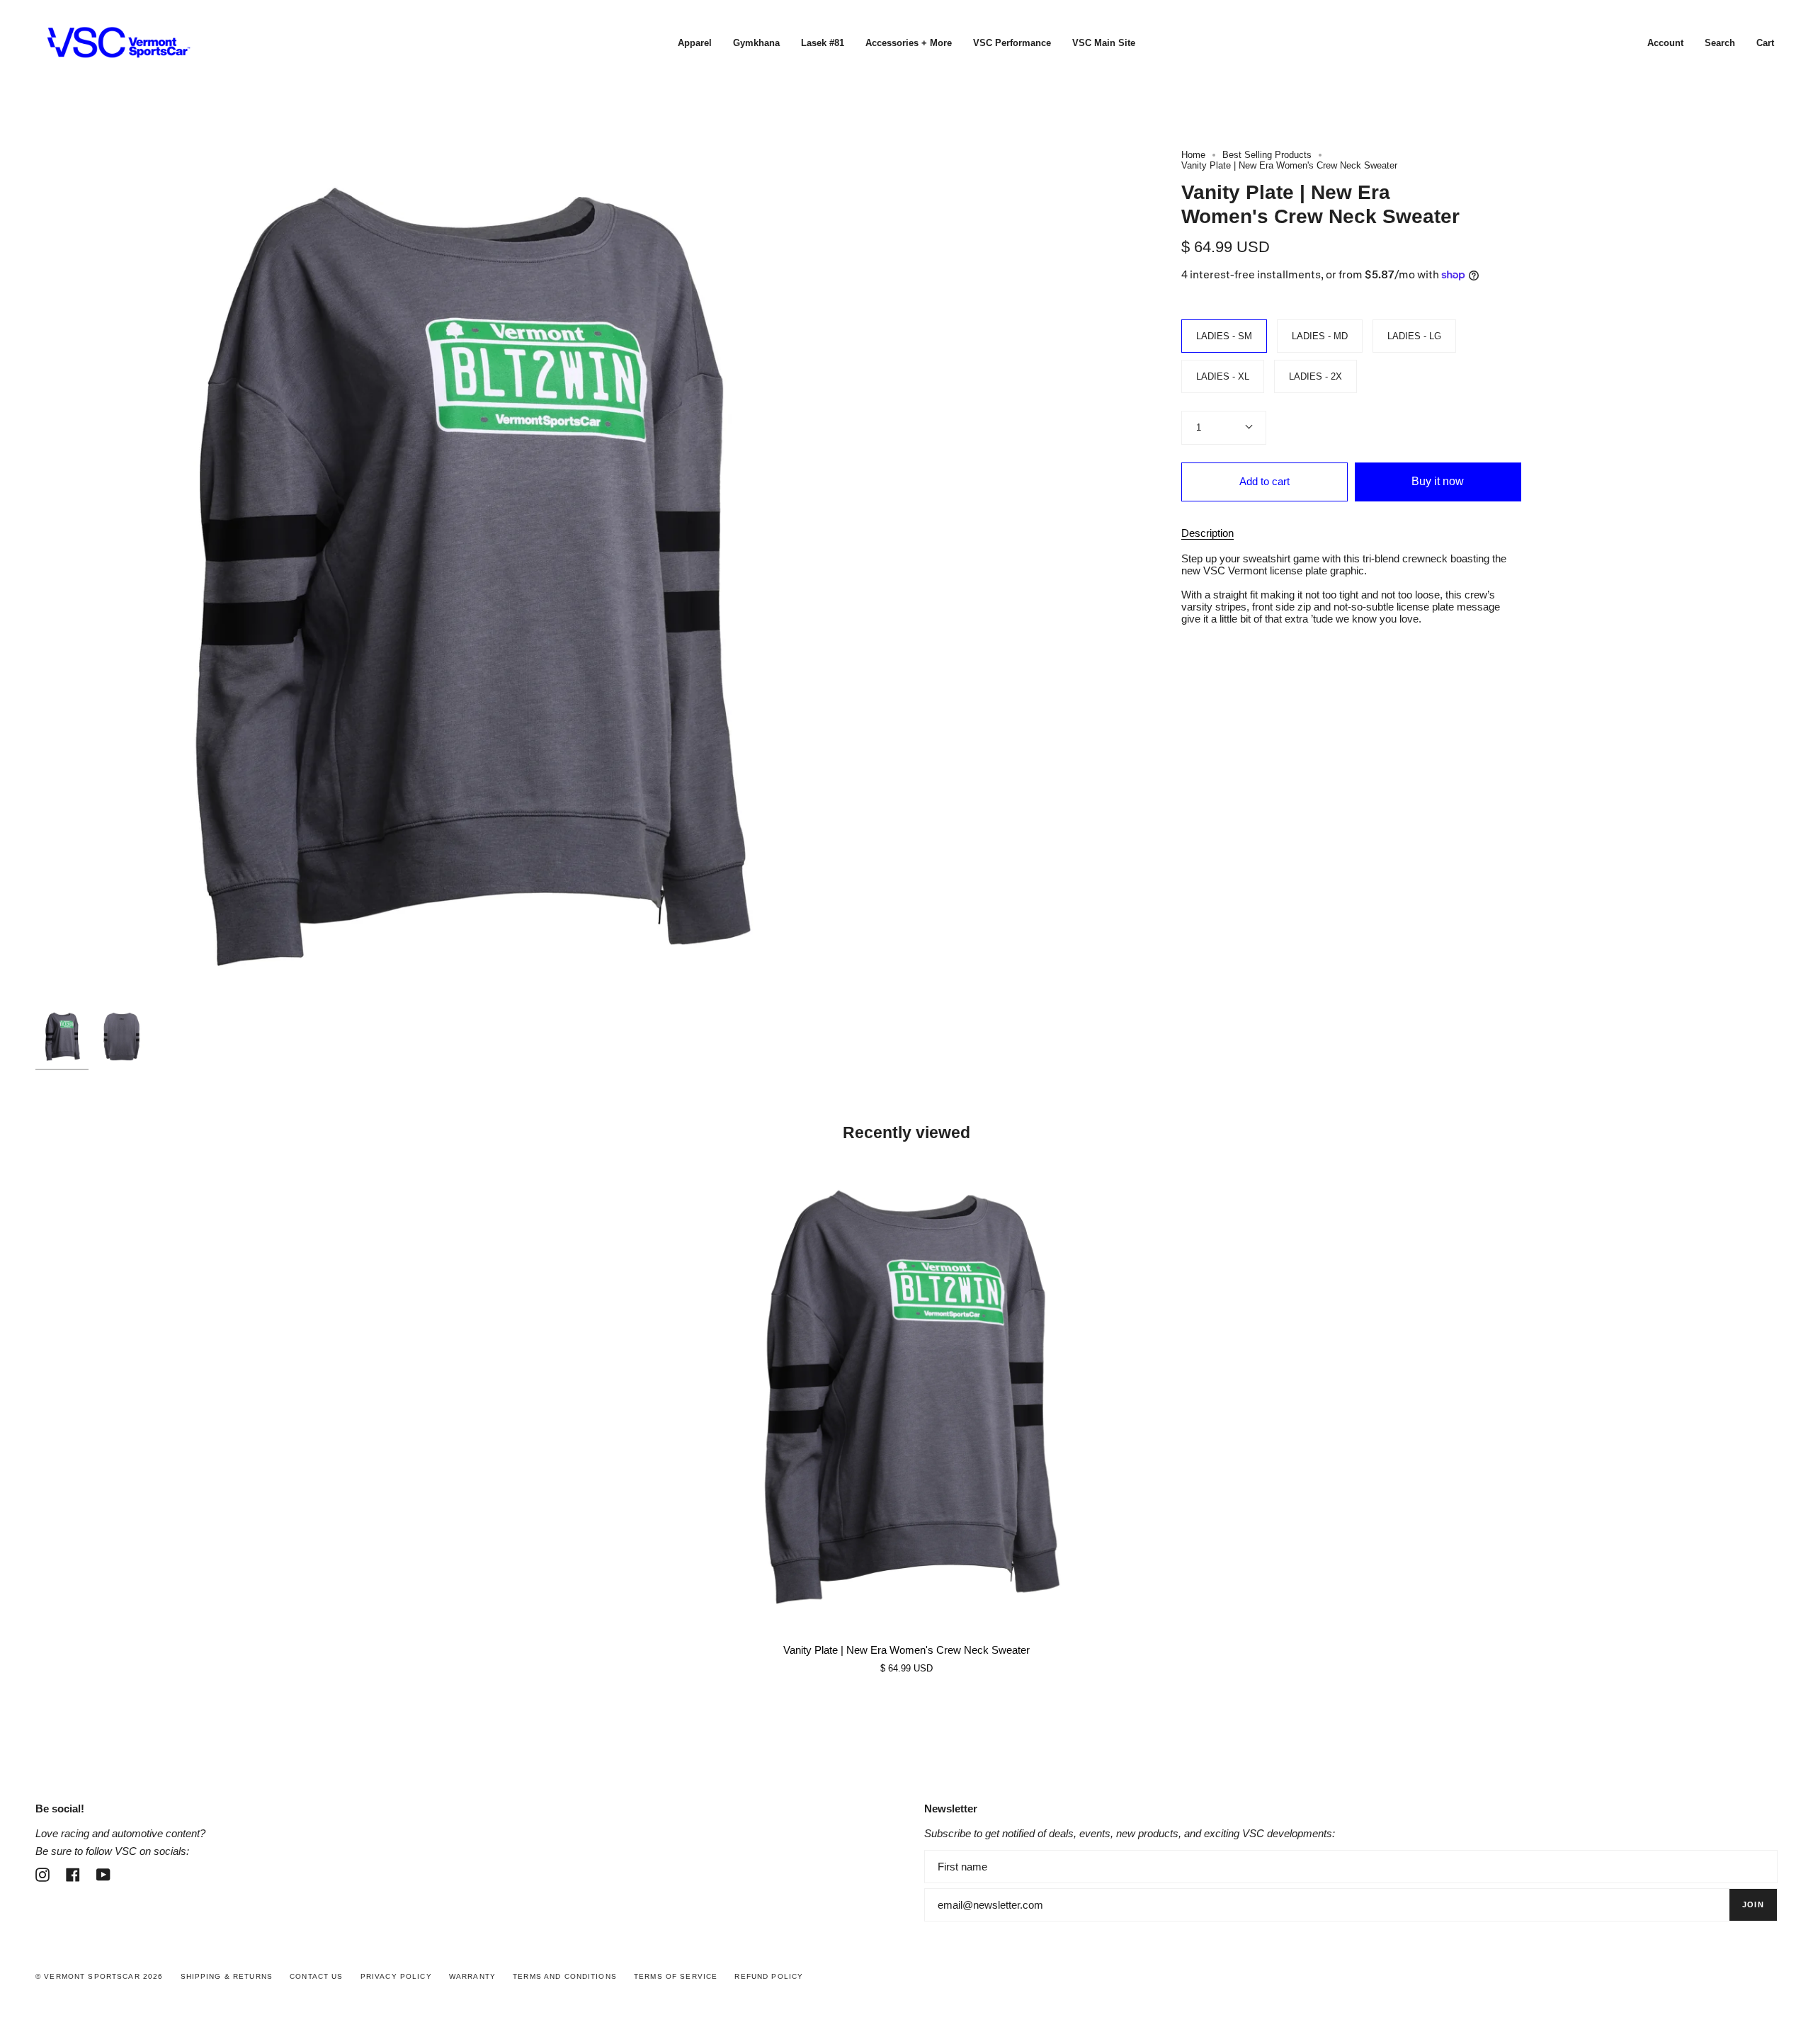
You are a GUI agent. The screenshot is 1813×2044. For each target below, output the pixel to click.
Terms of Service (676, 1976)
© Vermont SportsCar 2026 (99, 1976)
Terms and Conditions (565, 1976)
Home (1193, 155)
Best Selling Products (1267, 155)
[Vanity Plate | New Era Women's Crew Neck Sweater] (906, 1397)
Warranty (472, 1976)
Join (1753, 1904)
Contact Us (316, 1976)
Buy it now (1438, 481)
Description (1207, 533)
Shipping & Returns (227, 1976)
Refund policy (769, 1976)
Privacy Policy (396, 1976)
